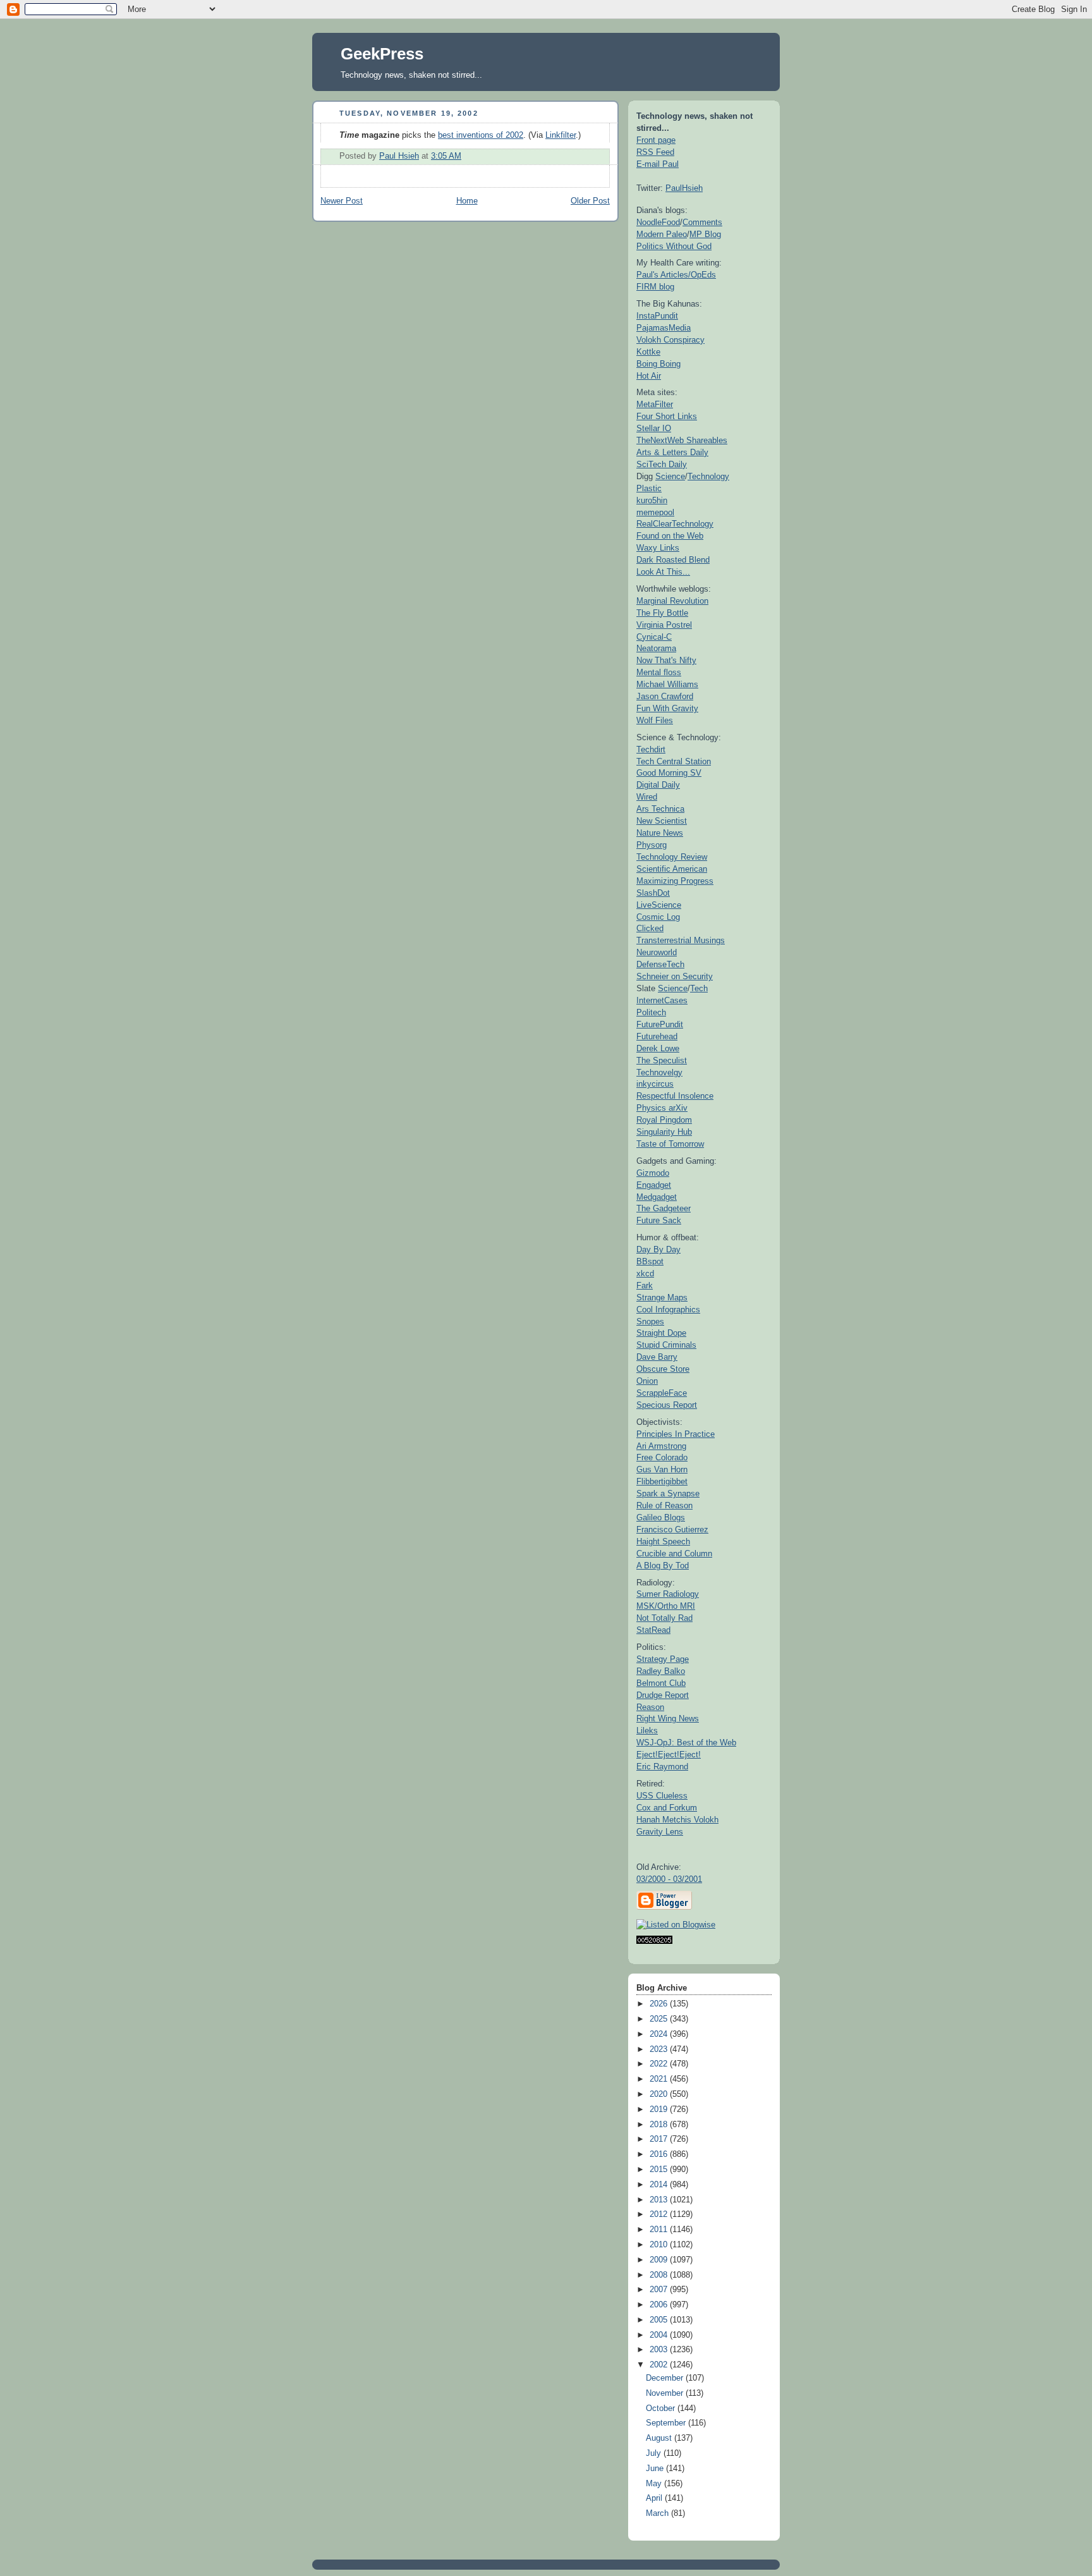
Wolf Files (655, 720)
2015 (660, 2170)
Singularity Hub (664, 1132)
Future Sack (659, 1220)
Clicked (650, 928)
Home (467, 201)
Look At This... (663, 572)
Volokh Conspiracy (670, 340)
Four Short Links (667, 416)
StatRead (653, 1630)
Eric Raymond (662, 1767)
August (660, 2438)
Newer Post (342, 201)
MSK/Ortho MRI (666, 1606)
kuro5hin (652, 500)
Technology (708, 476)
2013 (660, 2200)
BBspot (650, 1261)
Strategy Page (663, 1659)
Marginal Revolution (672, 601)
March (658, 2513)
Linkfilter (561, 135)
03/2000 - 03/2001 (669, 1879)
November (666, 2393)
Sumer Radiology (668, 1594)
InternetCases (662, 1000)
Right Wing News (668, 1718)
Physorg (652, 845)
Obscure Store (663, 1369)
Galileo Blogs (661, 1517)
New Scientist (662, 821)
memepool (655, 512)
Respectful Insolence (675, 1096)
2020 (660, 2094)
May (655, 2484)
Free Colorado (662, 1457)
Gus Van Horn (662, 1469)
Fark (645, 1285)
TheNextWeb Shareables (682, 440)
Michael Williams (667, 684)
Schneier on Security (675, 976)
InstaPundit (657, 316)
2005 (660, 2320)
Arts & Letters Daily (672, 452)
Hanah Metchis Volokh (677, 1820)
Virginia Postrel (664, 625)
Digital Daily (658, 785)
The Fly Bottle (662, 613)
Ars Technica (660, 809)
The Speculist (662, 1060)
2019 (660, 2109)
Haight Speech (663, 1541)
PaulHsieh (684, 188)
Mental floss (659, 672)
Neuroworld (657, 952)
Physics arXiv (662, 1108)
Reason (650, 1707)
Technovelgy (659, 1072)
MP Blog (705, 234)
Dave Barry (657, 1357)
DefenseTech (660, 964)
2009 (660, 2260)
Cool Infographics (668, 1309)
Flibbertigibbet (662, 1481)
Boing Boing (658, 364)
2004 (660, 2335)
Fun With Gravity (667, 708)
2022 (660, 2064)
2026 (660, 2004)
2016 (660, 2154)
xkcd (645, 1273)
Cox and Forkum (667, 1808)
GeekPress (382, 54)
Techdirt (651, 749)
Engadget (654, 1185)
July (655, 2453)
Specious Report (667, 1405)
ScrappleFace (662, 1393)
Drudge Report (663, 1695)
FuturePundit (660, 1024)
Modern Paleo (662, 234)
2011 (660, 2230)
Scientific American (672, 869)
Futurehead (657, 1036)
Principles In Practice (676, 1434)
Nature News (660, 833)
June (656, 2469)
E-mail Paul (658, 164)
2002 (660, 2365)
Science (670, 476)
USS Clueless (662, 1796)
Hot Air (649, 376)
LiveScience (659, 905)
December (666, 2378)
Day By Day (658, 1249)
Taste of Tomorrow (670, 1144)
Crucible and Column (674, 1554)
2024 (660, 2034)
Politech (651, 1012)
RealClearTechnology (675, 524)
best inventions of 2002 (481, 135)
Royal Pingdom (664, 1120)
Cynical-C (654, 637)
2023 (660, 2049)
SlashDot (653, 893)
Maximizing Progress (675, 881)
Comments (702, 222)
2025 (660, 2019)
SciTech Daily (662, 464)
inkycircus (655, 1084)
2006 (660, 2305)
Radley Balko (661, 1671)
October (662, 2408)
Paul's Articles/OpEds (676, 275)
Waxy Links (658, 548)
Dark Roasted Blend (673, 560)
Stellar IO (654, 428)
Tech (699, 988)
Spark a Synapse (668, 1493)
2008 (660, 2275)
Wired (647, 797)
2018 (660, 2125)
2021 (660, 2079)
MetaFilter (655, 404)
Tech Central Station (674, 761)
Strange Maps (662, 1297)
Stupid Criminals (666, 1345)
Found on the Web (670, 536)
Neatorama (656, 648)
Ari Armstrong (661, 1446)
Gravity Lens (660, 1832)
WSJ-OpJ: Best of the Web (686, 1743)
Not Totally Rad (664, 1618)
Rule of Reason (664, 1505)
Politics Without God (674, 246)
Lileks (647, 1731)
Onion (647, 1381)
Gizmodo (653, 1173)
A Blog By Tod (663, 1566)
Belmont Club (661, 1683)
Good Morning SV (669, 773)
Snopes (650, 1322)
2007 (660, 2290)
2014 (660, 2185)
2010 (660, 2245)
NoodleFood (658, 222)
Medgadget (657, 1197)
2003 (660, 2350)
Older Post (590, 201)
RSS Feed (655, 152)
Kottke (648, 352)
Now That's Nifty (666, 660)
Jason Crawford (665, 696)
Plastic (649, 488)
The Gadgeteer (664, 1208)
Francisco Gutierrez (672, 1529)
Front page (656, 140)
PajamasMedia (664, 328)
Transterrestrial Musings (681, 940)
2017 (660, 2139)
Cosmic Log (658, 917)
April (655, 2498)
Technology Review (672, 857)
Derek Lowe (658, 1048)
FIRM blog (655, 287)
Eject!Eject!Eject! (669, 1755)
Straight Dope (661, 1333)
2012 (660, 2214)
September (667, 2423)
